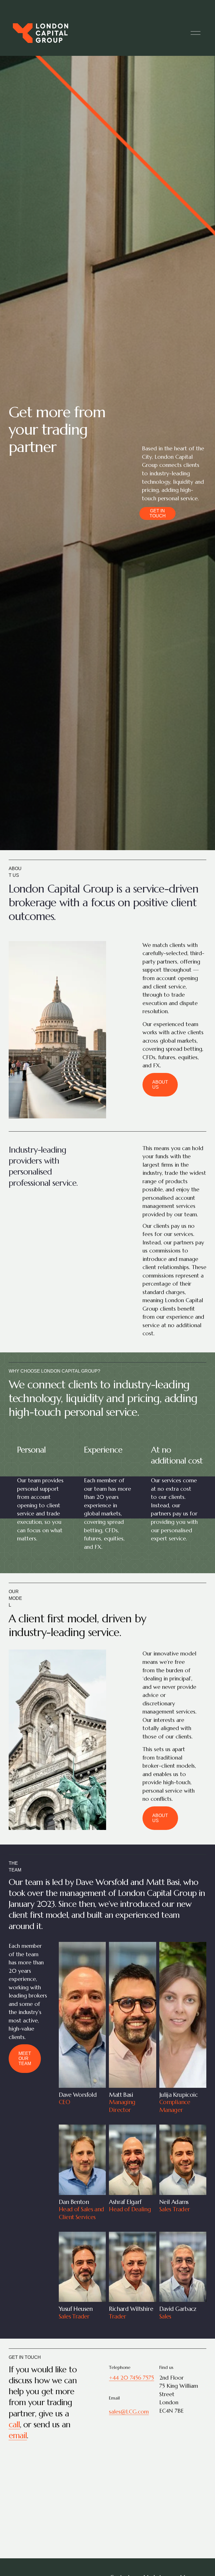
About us (160, 1085)
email (18, 2435)
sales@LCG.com (129, 2412)
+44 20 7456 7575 (131, 2378)
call (14, 2424)
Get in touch (158, 513)
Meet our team (25, 2058)
